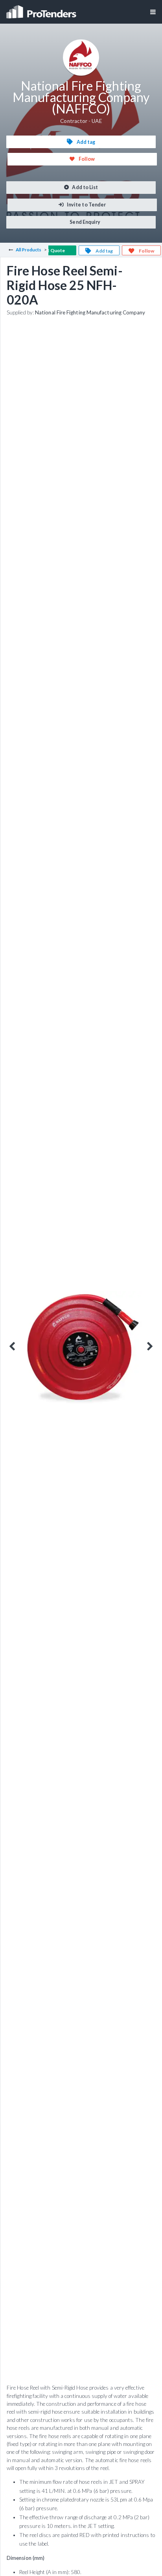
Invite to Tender (86, 205)
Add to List (85, 187)
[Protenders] (42, 9)
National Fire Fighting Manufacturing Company (90, 312)
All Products (29, 250)
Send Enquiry (85, 222)
